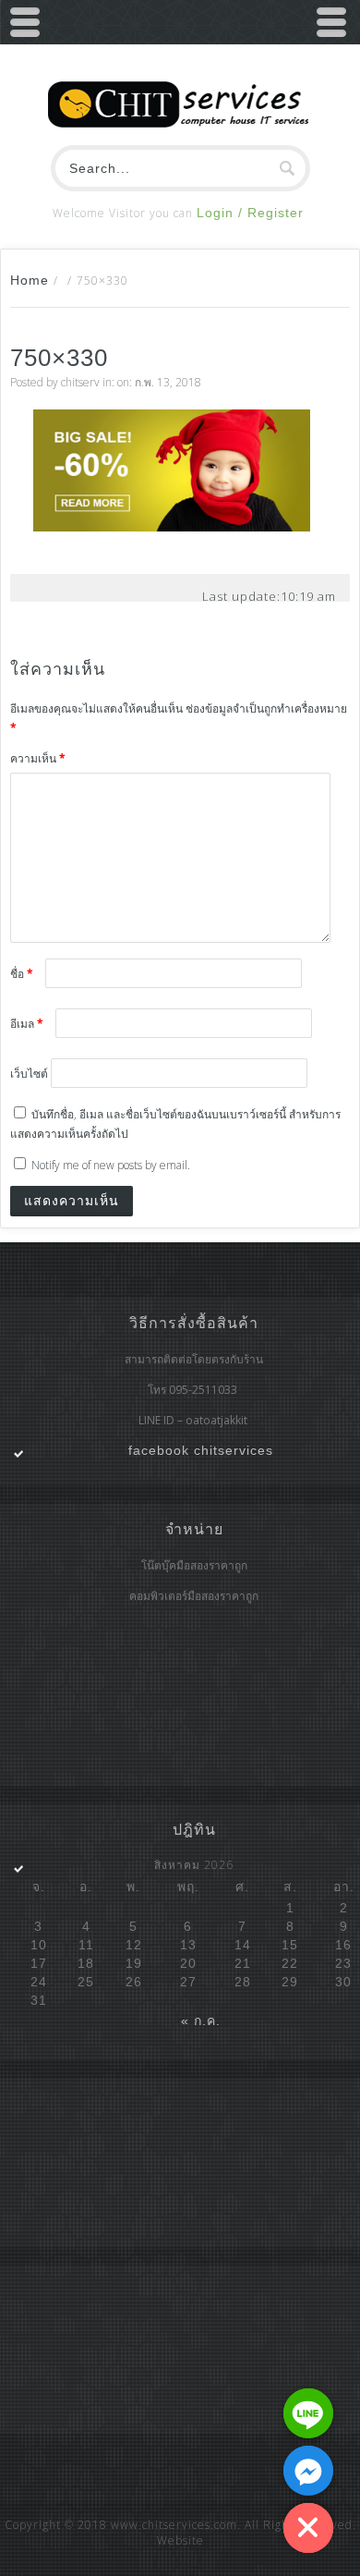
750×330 (59, 358)
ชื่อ (22, 974)
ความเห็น (38, 758)
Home (30, 280)
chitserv (80, 382)
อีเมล (27, 1024)
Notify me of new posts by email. (111, 1165)
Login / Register (250, 213)
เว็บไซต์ (29, 1074)
